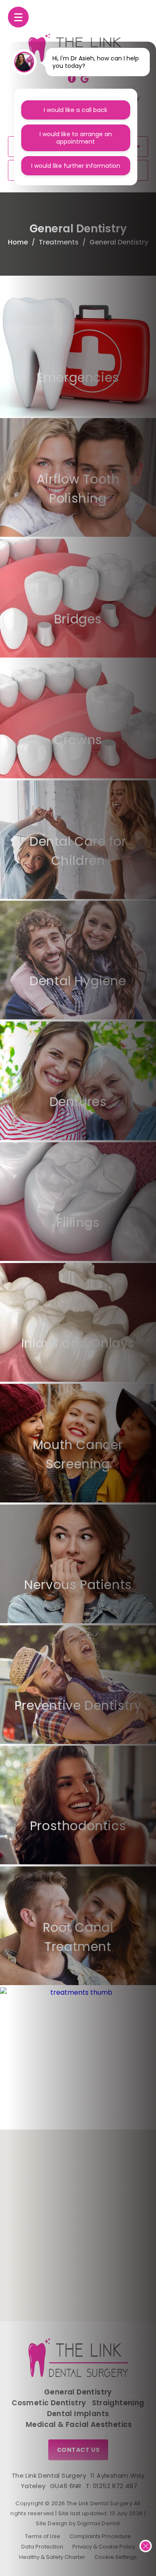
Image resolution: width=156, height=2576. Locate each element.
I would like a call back (76, 110)
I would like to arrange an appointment (76, 138)
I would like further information (76, 166)
